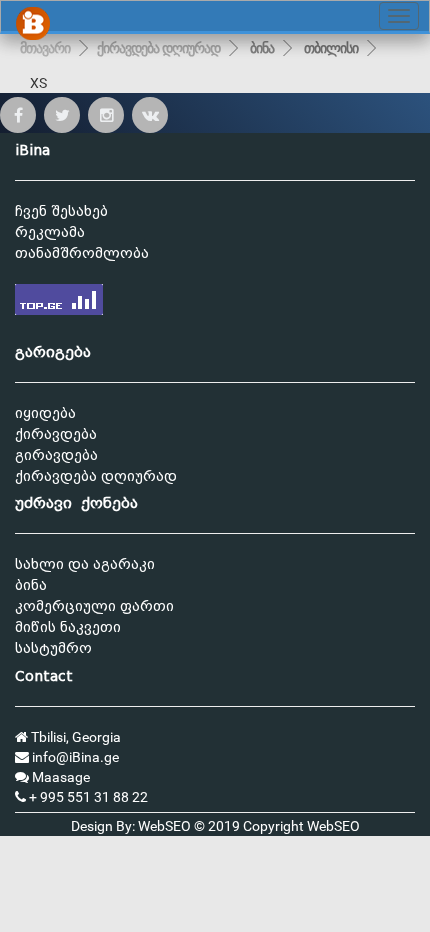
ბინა (262, 48)
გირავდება (56, 455)
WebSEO (333, 826)
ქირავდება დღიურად (158, 48)
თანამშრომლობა (82, 253)
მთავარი (45, 48)
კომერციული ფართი (94, 606)
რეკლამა (50, 232)
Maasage (59, 777)
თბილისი (331, 48)
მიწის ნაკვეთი (68, 627)
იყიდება (45, 413)
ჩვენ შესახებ (61, 211)
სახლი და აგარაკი (85, 564)
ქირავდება (56, 434)
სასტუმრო (53, 648)
